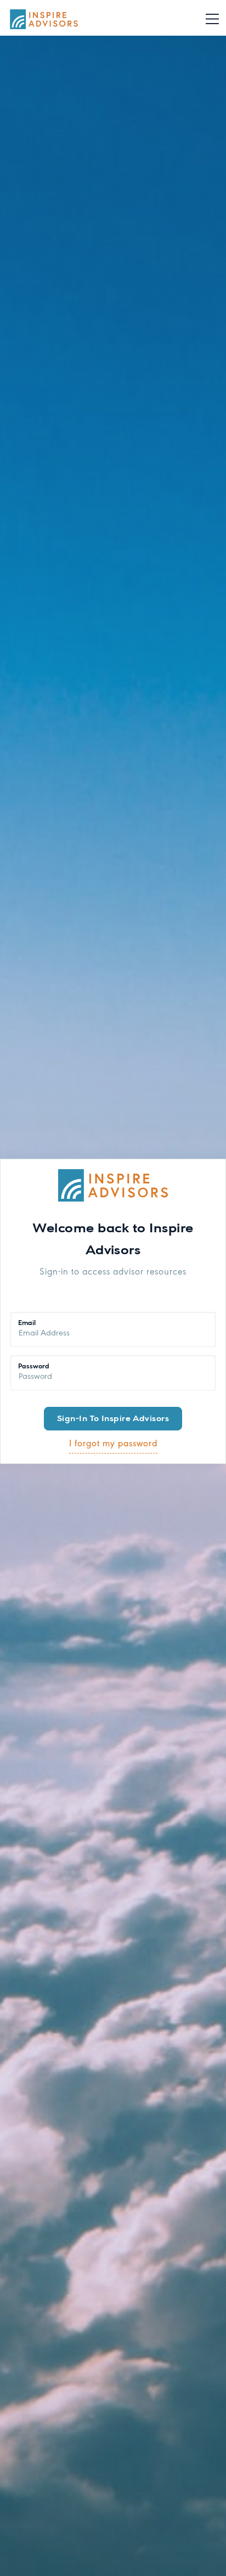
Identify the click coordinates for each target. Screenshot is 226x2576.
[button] (212, 19)
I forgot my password (113, 1444)
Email (27, 1321)
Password (34, 1365)
